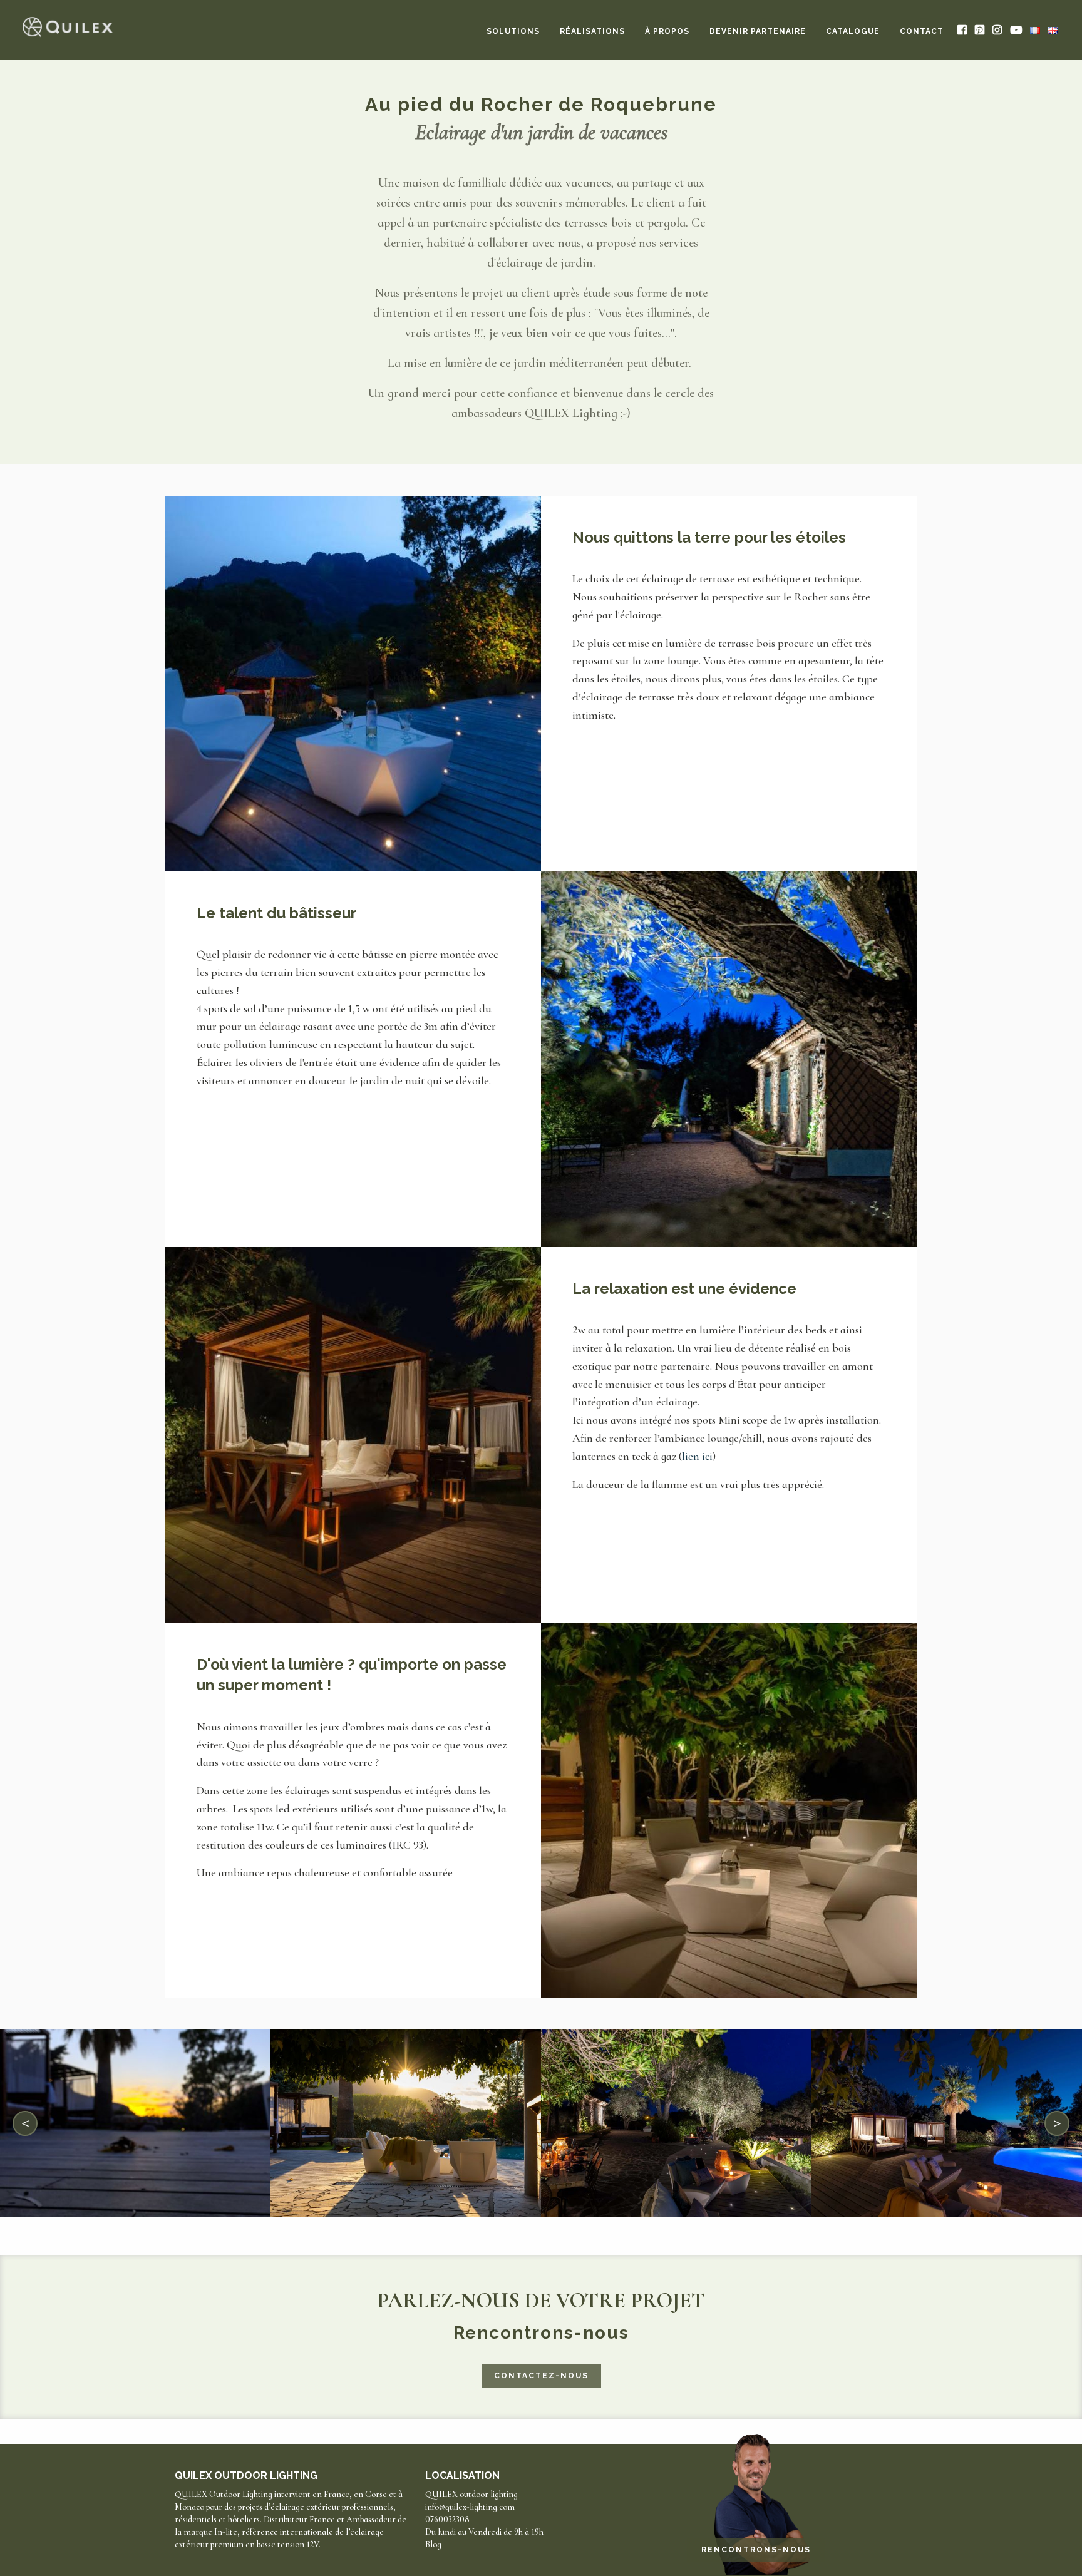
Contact (922, 31)
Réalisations (592, 31)
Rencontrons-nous (756, 2550)
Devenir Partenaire (758, 31)
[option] (135, 2123)
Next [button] (1057, 2123)
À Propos (667, 31)
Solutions (513, 31)
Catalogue (853, 31)
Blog (433, 2544)
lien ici (697, 1456)
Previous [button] (26, 2123)
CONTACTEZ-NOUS (541, 2376)
